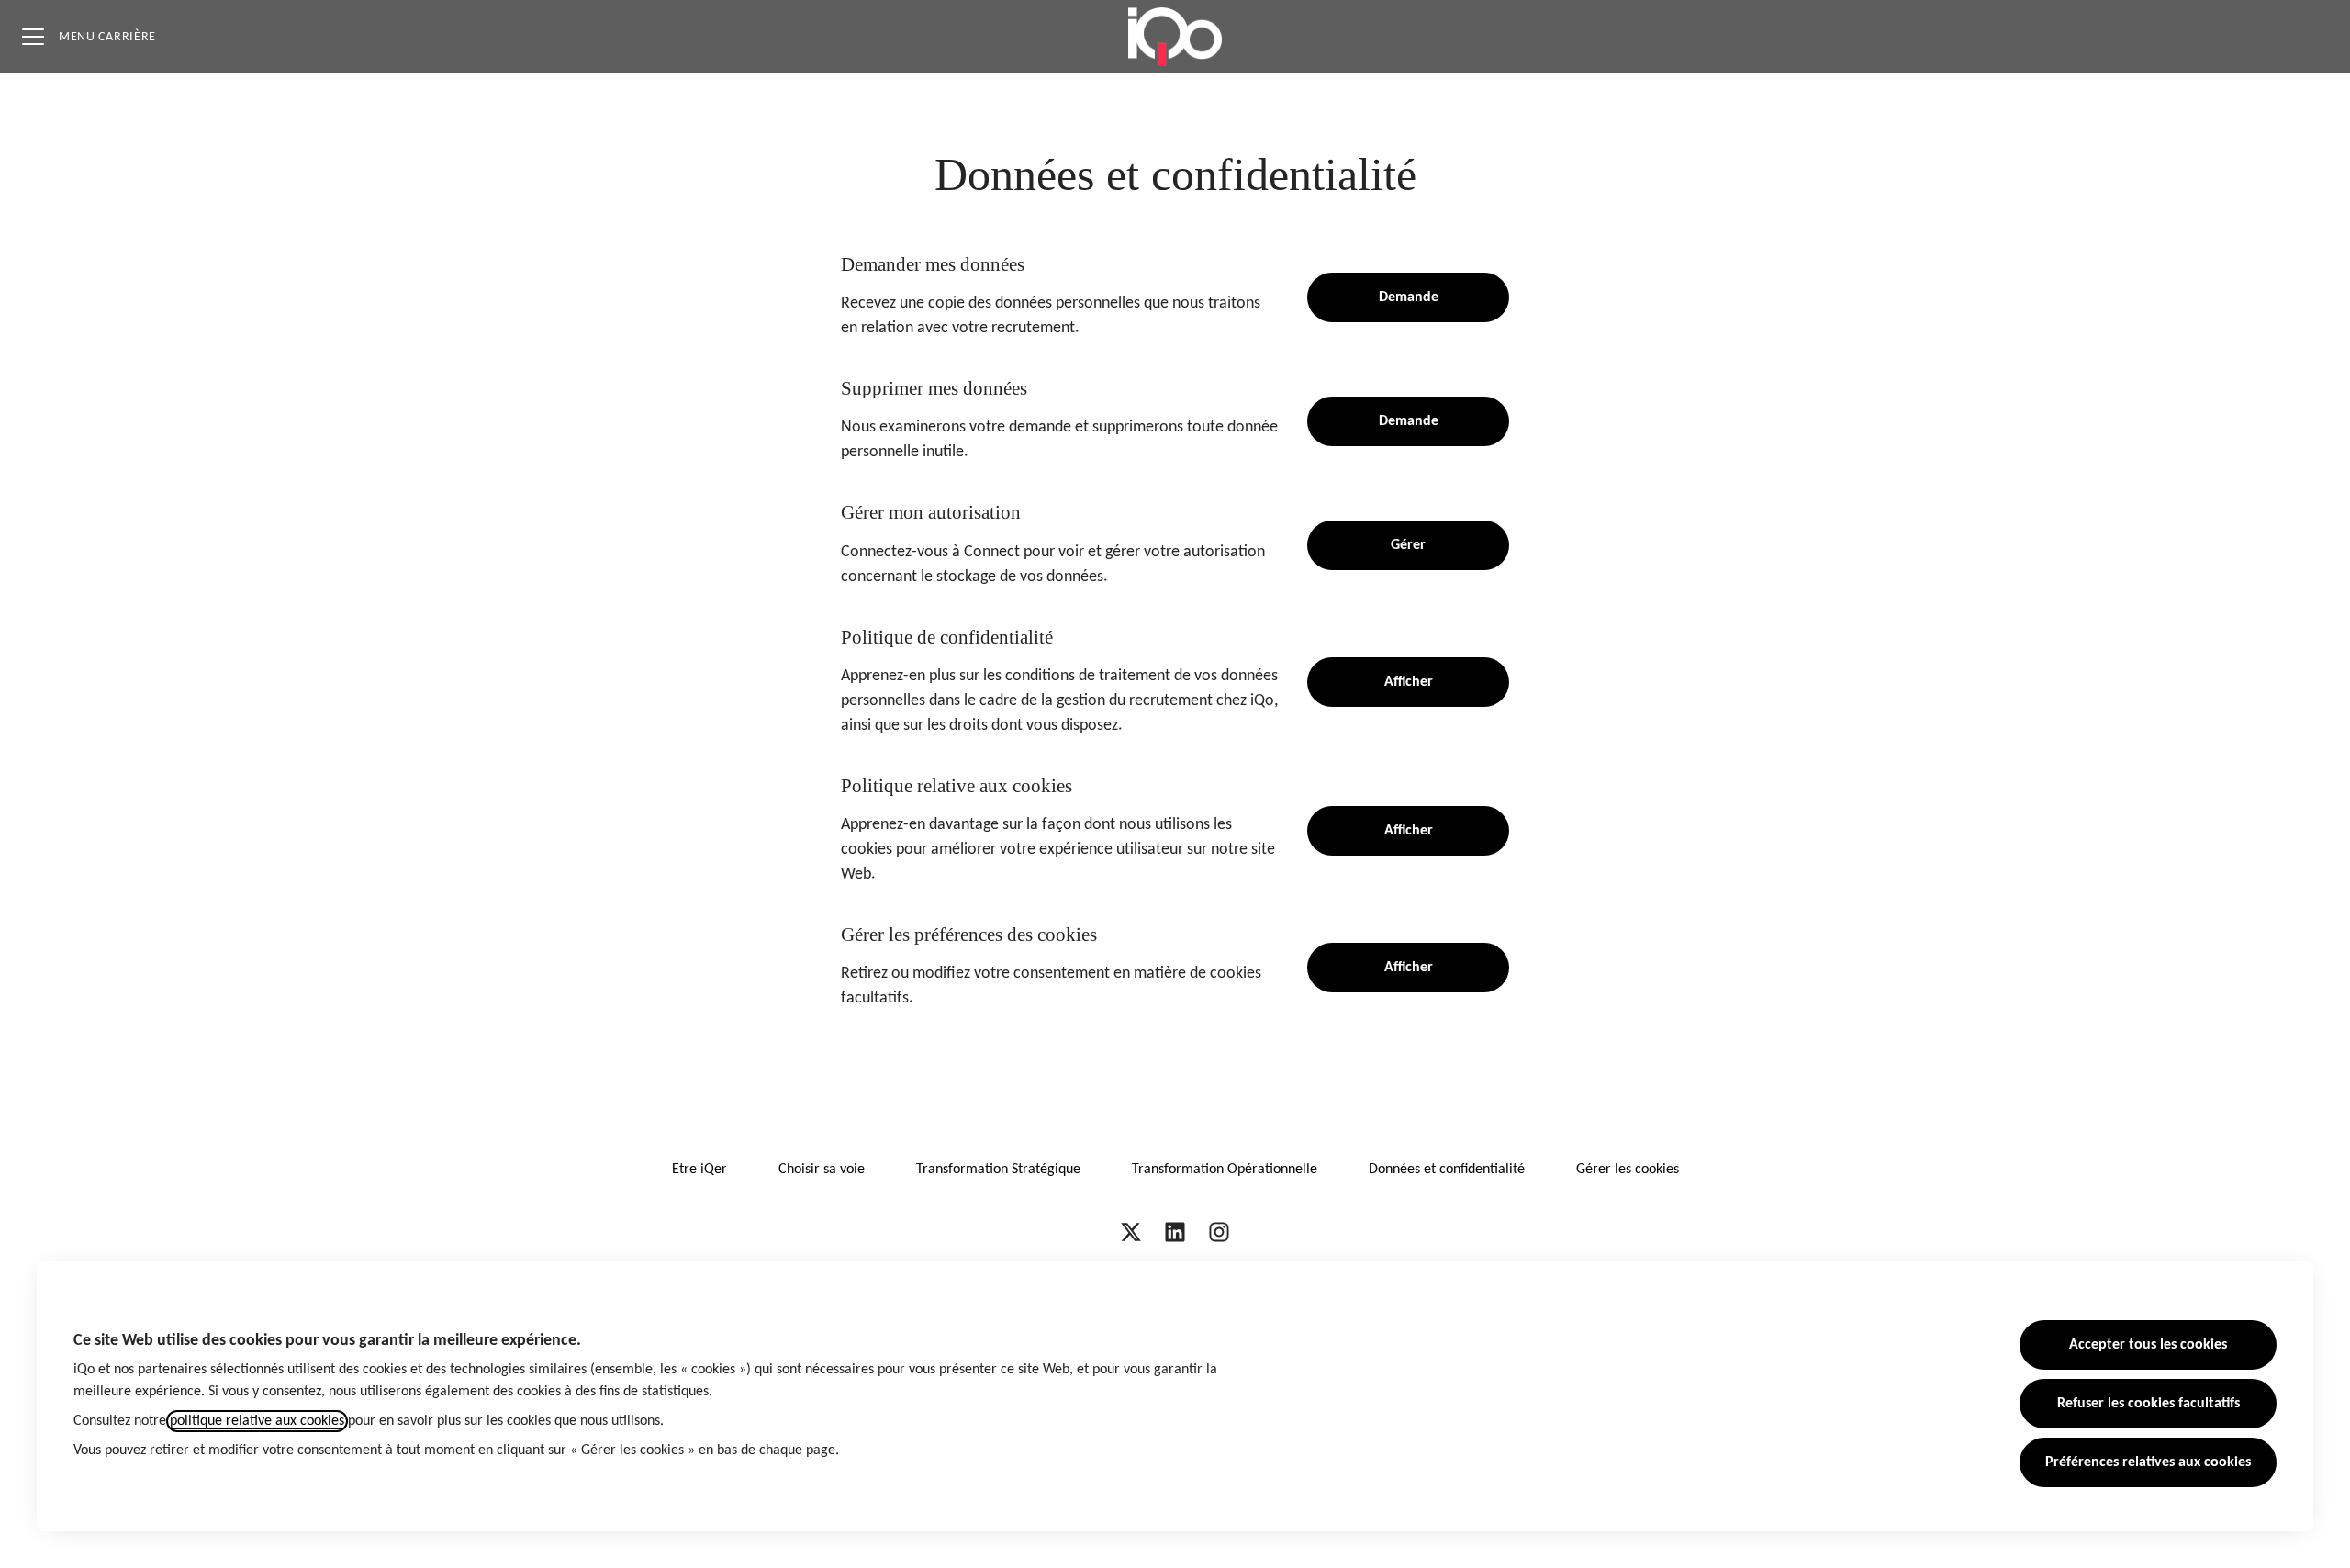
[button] (1408, 968)
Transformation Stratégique (998, 1170)
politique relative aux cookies (257, 1421)
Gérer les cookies (1628, 1170)
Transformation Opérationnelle (1225, 1170)
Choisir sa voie (822, 1170)
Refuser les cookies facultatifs (2149, 1404)
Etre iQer (699, 1170)
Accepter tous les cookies (2148, 1345)
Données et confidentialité (1447, 1170)
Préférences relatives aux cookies (2148, 1462)
